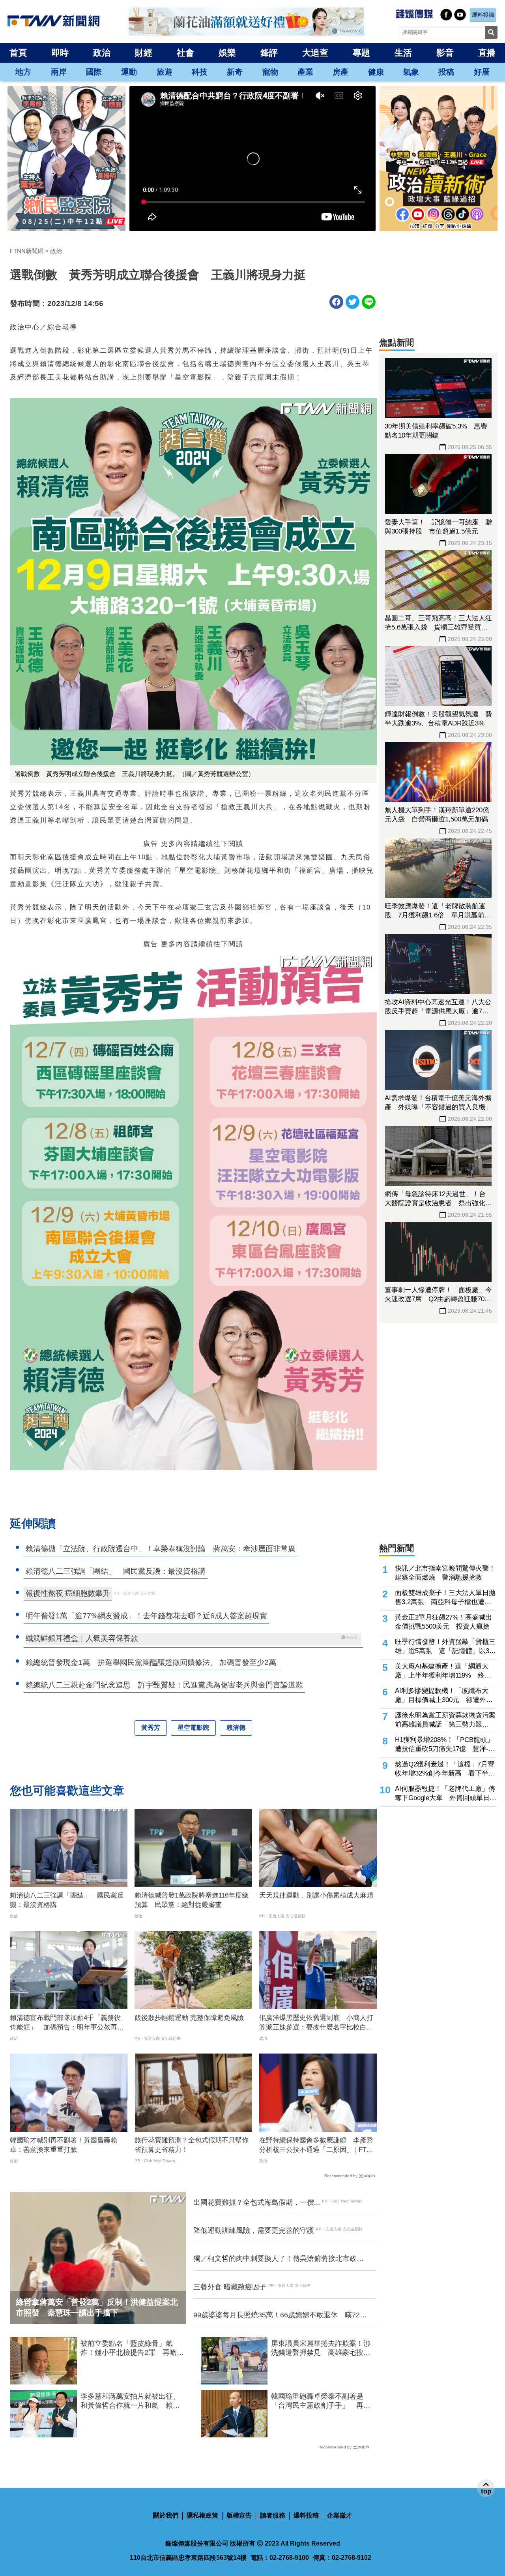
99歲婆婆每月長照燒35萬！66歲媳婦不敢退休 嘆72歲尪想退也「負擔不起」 (280, 2315)
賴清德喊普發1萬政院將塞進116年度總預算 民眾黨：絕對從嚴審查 (192, 1900)
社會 (185, 53)
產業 (305, 72)
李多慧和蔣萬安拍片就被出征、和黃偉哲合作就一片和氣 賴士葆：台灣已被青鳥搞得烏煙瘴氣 (130, 2401)
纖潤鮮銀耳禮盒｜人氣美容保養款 (82, 1638)
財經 (144, 53)
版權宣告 (239, 2515)
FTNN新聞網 (27, 251)
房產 (340, 72)
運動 (129, 72)
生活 (403, 53)
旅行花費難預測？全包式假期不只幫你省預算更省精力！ (192, 2145)
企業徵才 (340, 2515)
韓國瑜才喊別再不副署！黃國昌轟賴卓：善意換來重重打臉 (64, 2145)
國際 (94, 72)
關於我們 (166, 2515)
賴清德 (236, 1728)
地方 (23, 72)
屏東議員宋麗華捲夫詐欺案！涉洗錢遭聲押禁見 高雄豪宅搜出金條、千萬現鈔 (321, 2349)
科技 (200, 72)
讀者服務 (273, 2515)
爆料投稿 (306, 2515)
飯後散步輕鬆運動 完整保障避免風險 (189, 2018)
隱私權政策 (202, 2515)
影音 (445, 53)
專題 (361, 53)
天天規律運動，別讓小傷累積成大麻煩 (316, 1895)
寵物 (270, 72)
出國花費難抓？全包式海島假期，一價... (257, 2202)
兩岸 (59, 72)
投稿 (446, 72)
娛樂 (227, 53)
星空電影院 (193, 1728)
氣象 (411, 72)
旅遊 (165, 72)
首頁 (18, 53)
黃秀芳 (151, 1728)
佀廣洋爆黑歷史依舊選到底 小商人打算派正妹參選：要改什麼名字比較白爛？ (316, 2023)
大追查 (315, 53)
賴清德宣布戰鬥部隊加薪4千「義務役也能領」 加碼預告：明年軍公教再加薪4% (67, 2023)
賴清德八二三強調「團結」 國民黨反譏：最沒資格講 (67, 1900)
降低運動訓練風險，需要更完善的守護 (254, 2230)
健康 (376, 72)
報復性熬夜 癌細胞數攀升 (68, 1593)
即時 (60, 53)
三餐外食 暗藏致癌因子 (230, 2287)
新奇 (235, 72)
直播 (487, 53)
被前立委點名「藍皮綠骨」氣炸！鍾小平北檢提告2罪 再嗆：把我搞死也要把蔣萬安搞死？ (132, 2349)
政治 (102, 53)
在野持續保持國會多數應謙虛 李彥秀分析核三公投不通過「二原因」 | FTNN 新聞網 (318, 2146)
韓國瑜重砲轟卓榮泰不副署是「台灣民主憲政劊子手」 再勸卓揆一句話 (321, 2401)
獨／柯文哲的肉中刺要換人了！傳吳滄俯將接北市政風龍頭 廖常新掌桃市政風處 (279, 2259)
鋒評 (269, 53)
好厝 (482, 72)
